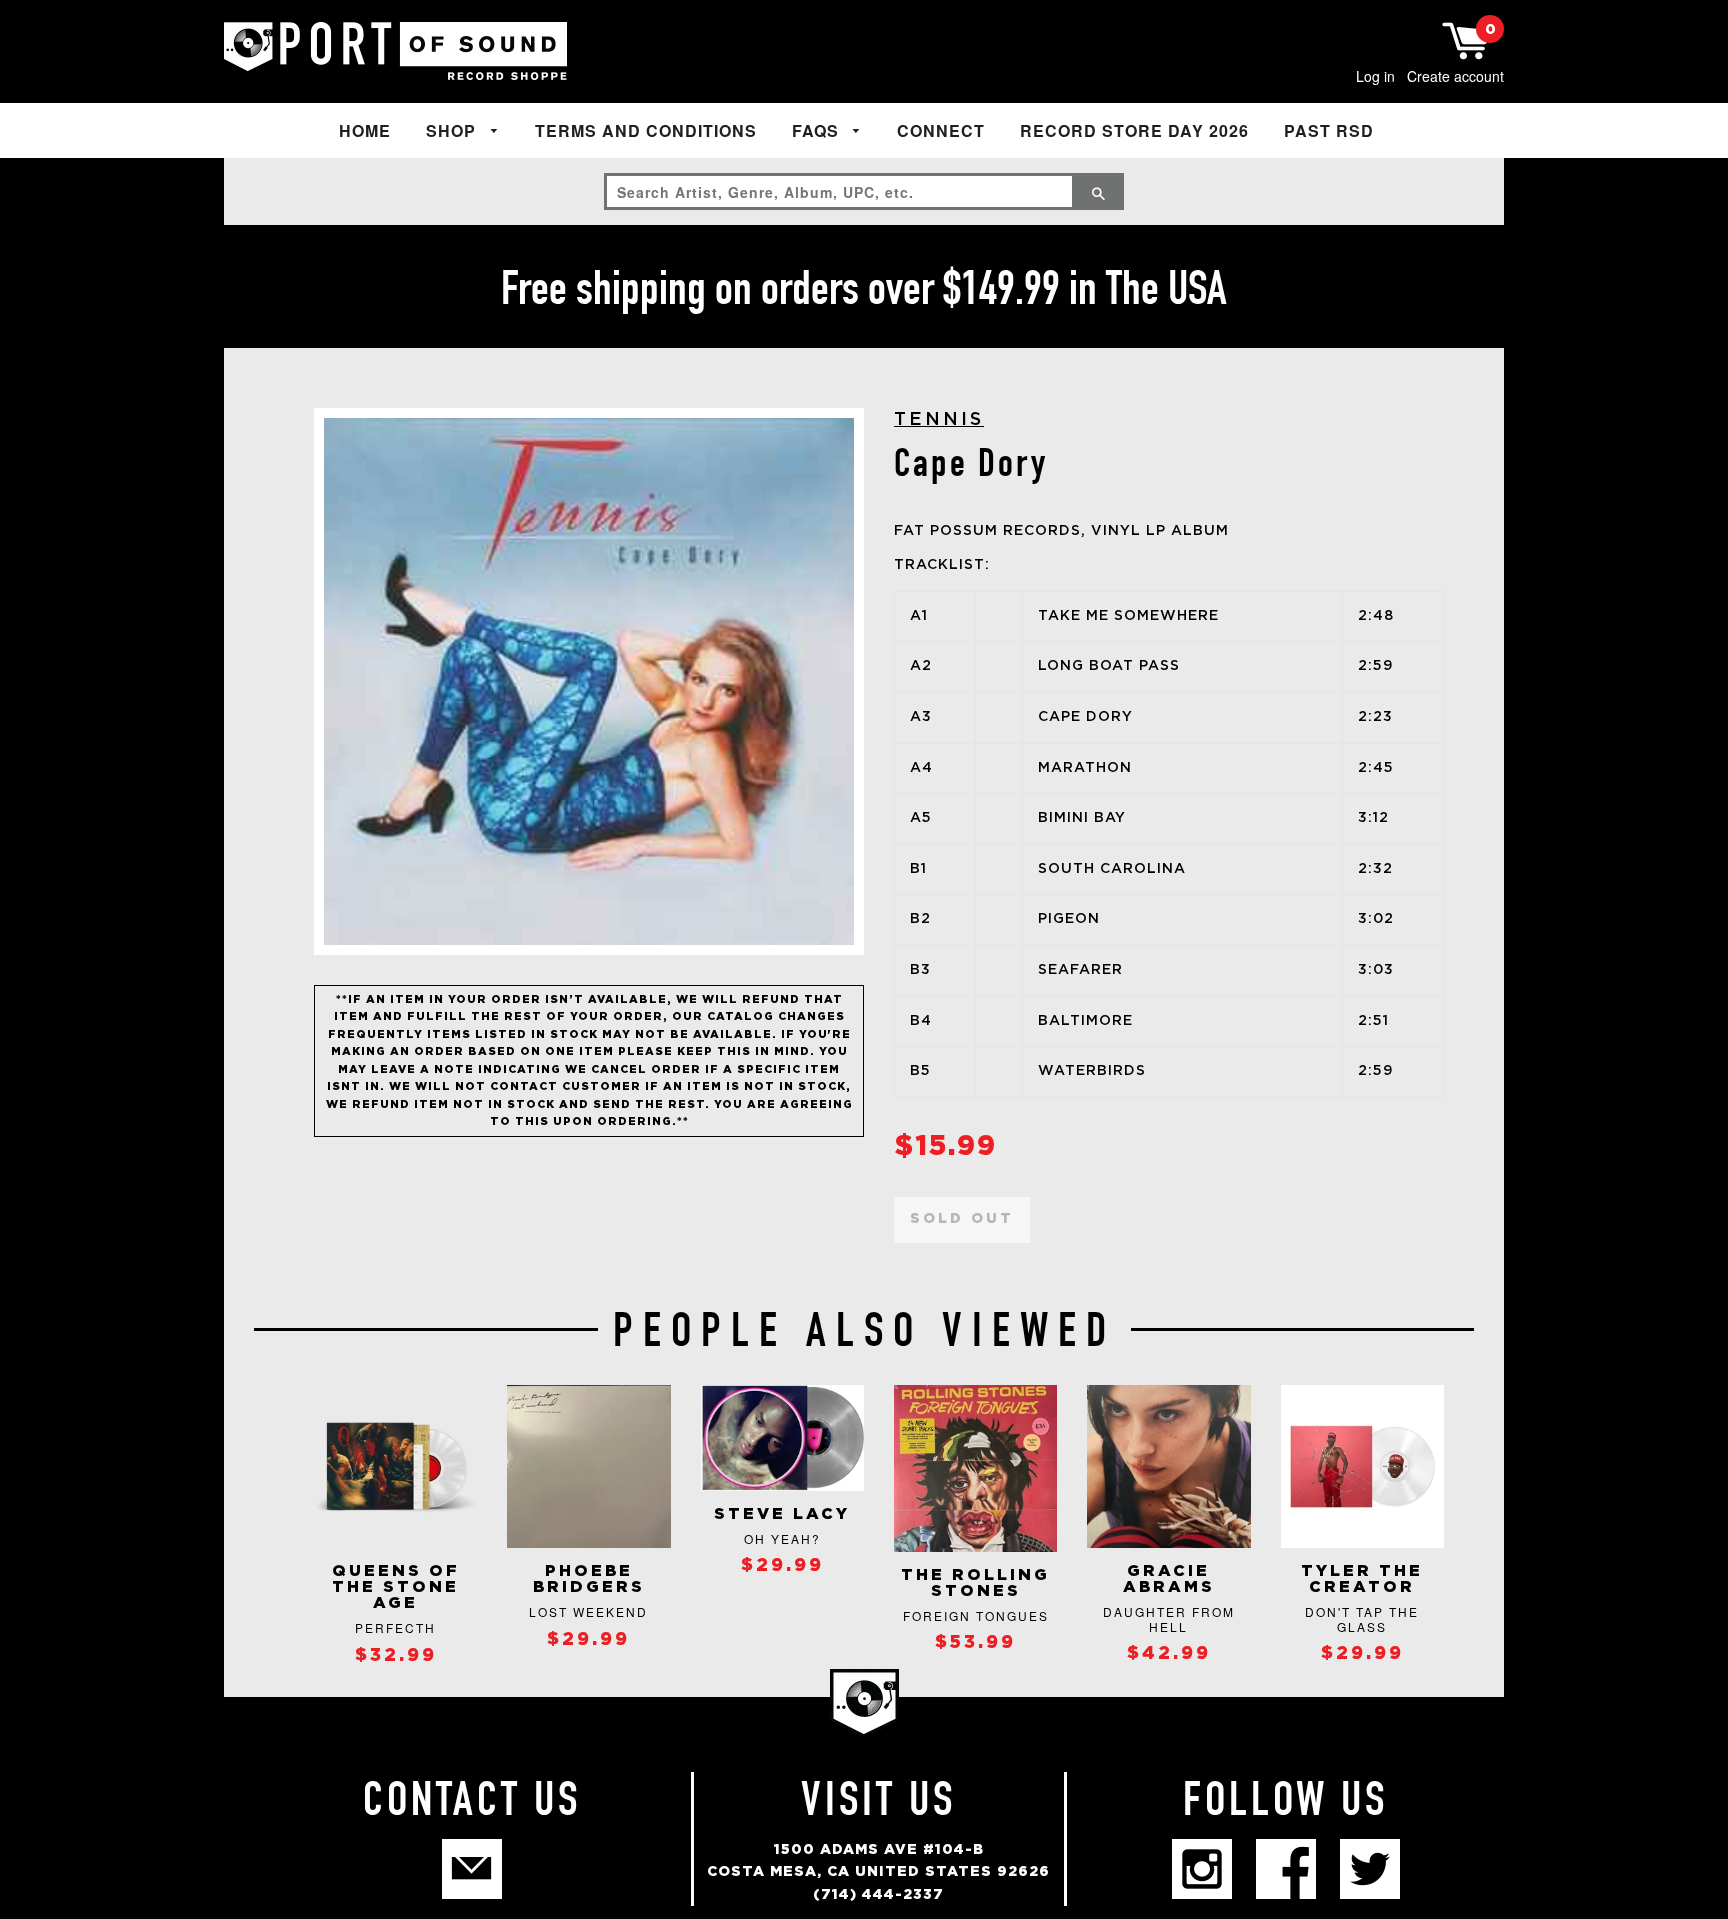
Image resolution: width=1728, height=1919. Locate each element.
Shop (453, 130)
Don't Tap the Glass (1362, 1618)
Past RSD (1329, 130)
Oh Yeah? (782, 1538)
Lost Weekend (588, 1611)
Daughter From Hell (1169, 1618)
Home (365, 130)
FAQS (818, 130)
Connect (941, 130)
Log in (1375, 76)
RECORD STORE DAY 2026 (1134, 130)
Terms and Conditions (646, 130)
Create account (1455, 76)
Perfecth (395, 1627)
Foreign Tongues (976, 1615)
